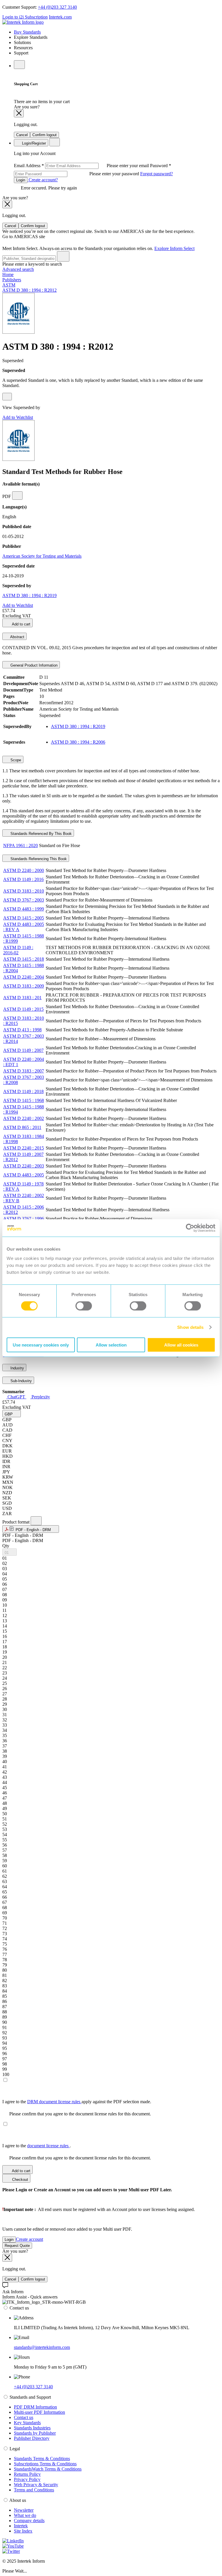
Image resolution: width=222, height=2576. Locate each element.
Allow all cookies (181, 1345)
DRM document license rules (54, 2102)
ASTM (9, 285)
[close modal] (19, 113)
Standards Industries (32, 2428)
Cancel (22, 135)
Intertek (21, 2526)
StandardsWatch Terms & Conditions (48, 2469)
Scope (15, 760)
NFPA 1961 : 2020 (21, 845)
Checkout (20, 2180)
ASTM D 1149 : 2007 (23, 1050)
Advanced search (18, 269)
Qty (6, 1546)
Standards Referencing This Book (38, 859)
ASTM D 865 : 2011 (22, 1127)
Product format (16, 1522)
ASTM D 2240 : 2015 (24, 1148)
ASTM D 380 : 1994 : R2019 (29, 595)
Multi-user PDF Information (39, 2412)
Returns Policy (27, 2474)
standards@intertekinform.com (42, 2347)
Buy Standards (27, 32)
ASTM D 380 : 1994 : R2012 (29, 290)
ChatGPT (16, 1397)
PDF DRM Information (35, 2407)
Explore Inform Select (174, 248)
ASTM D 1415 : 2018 (24, 959)
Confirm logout (45, 135)
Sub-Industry (21, 1381)
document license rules (48, 2146)
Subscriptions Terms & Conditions (45, 2464)
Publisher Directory (32, 2438)
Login (21, 180)
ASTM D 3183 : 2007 (24, 1071)
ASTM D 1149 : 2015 (23, 1009)
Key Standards (27, 2423)
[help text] (7, 397)
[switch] (84, 1306)
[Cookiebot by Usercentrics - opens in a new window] (190, 1228)
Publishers (12, 280)
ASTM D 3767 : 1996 (24, 1219)
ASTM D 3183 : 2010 (24, 891)
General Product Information (33, 665)
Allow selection (111, 1345)
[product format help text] (36, 1521)
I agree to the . (37, 2146)
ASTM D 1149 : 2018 (23, 1091)
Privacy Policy (27, 2479)
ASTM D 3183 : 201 (22, 998)
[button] (12, 1414)
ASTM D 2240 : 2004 (24, 977)
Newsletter (24, 2510)
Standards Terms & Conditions (42, 2459)
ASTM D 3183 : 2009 (24, 986)
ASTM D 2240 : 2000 (24, 870)
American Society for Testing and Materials (42, 556)
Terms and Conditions (34, 2490)
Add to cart (21, 624)
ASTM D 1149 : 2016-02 (18, 950)
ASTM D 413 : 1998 (22, 1030)
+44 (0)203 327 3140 (57, 7)
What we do (25, 2515)
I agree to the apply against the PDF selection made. (77, 2102)
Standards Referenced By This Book (40, 834)
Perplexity (40, 1397)
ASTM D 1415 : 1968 (24, 1100)
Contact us (24, 2417)
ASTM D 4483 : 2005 (24, 1175)
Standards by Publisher (35, 2433)
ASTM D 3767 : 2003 (24, 900)
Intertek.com (60, 17)
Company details (29, 2521)
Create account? (43, 180)
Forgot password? (157, 174)
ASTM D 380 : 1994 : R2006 (78, 742)
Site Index (23, 2531)
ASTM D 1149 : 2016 (23, 879)
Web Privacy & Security (36, 2485)
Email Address (82, 166)
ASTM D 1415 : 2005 (24, 918)
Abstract (17, 637)
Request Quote (17, 2246)
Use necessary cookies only (41, 1345)
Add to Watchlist (18, 417)
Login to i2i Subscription (25, 17)
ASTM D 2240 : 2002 (24, 1118)
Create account (29, 2239)
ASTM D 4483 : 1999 (24, 909)
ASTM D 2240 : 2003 (24, 1166)
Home (8, 274)
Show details (190, 1327)
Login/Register (33, 143)
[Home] (23, 22)
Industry (17, 1368)
